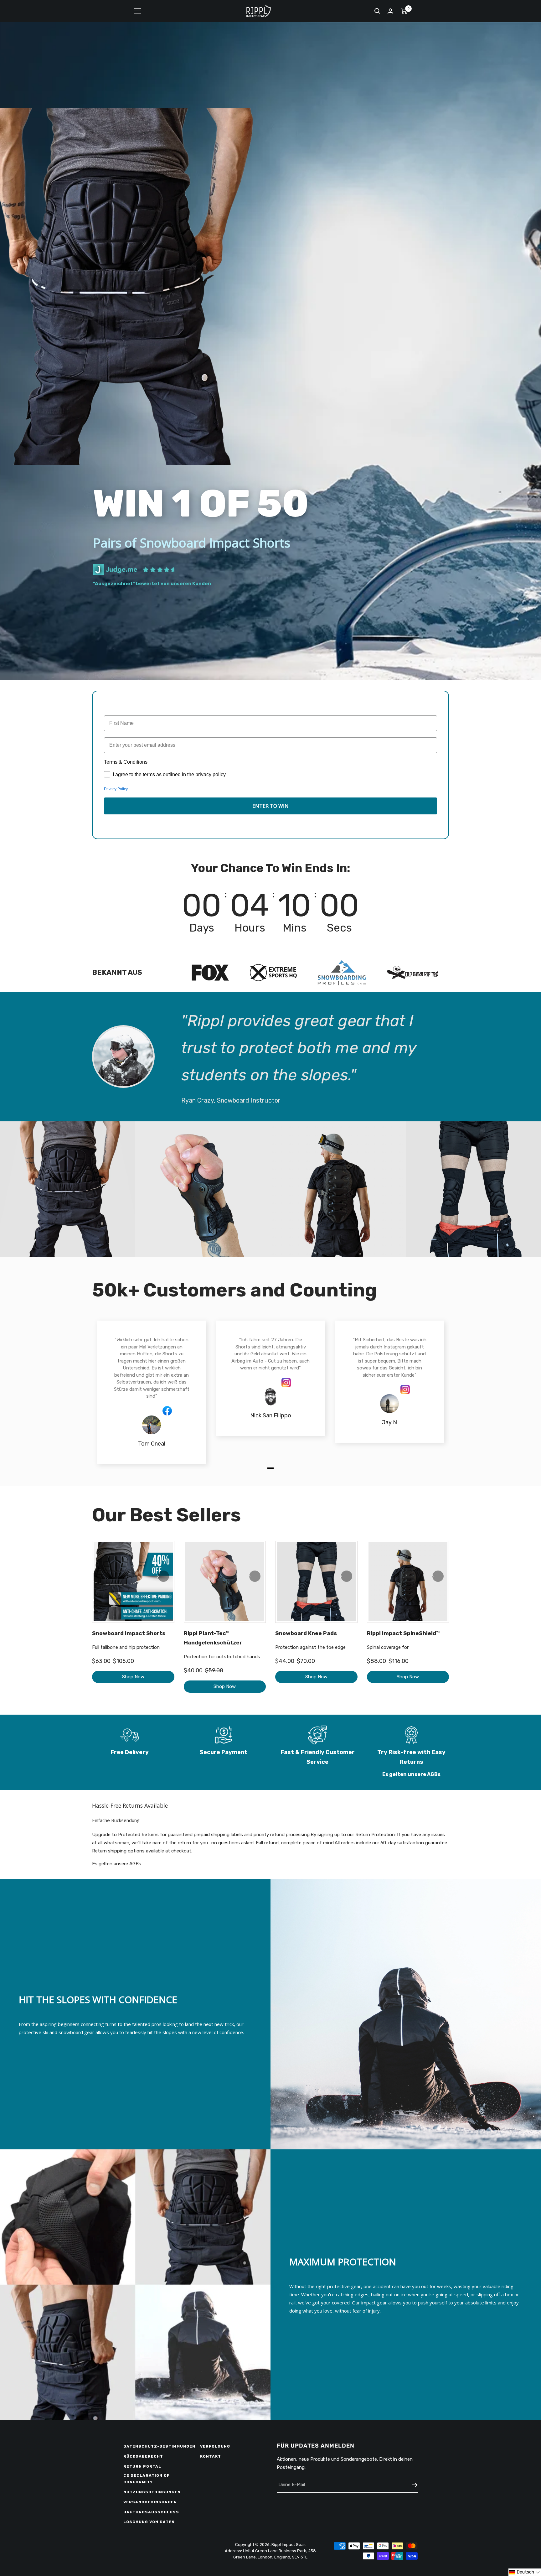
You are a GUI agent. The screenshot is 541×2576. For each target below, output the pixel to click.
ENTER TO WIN (270, 806)
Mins (296, 928)
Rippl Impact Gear (288, 2545)
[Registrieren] (415, 2485)
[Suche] (377, 11)
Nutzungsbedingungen (152, 2492)
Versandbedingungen (150, 2502)
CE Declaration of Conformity (147, 2479)
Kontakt (211, 2456)
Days (200, 928)
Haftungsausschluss (151, 2512)
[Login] (390, 11)
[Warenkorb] (404, 11)
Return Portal (142, 2466)
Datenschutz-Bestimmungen (159, 2446)
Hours (248, 928)
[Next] (163, 1576)
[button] (525, 2572)
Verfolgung (215, 2446)
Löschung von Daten (149, 2522)
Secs (342, 928)
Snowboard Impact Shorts (129, 1633)
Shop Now (133, 1677)
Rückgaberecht (143, 2456)
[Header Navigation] (137, 11)
